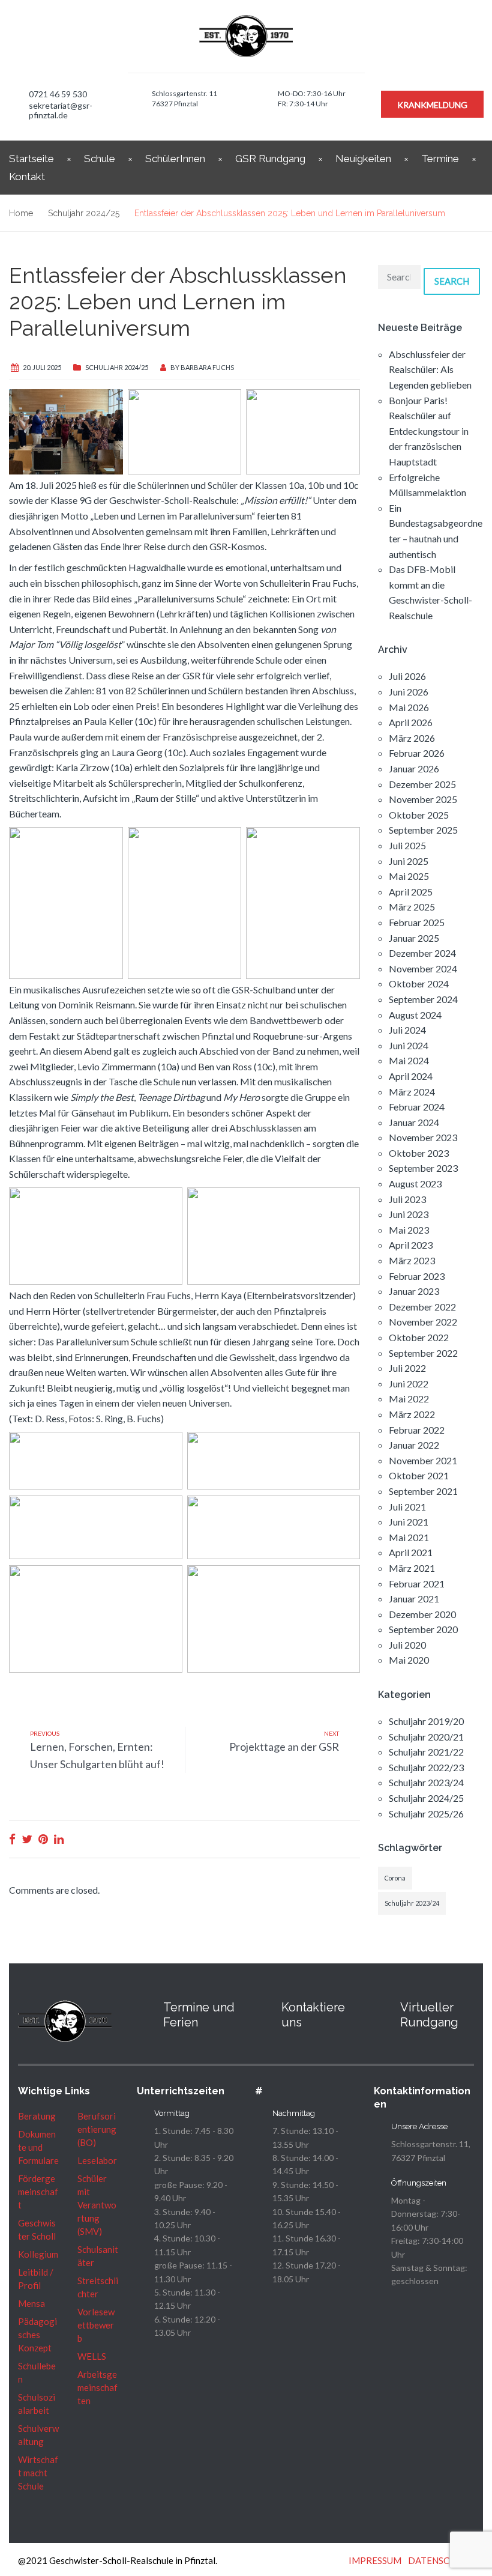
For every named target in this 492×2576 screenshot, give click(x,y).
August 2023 (415, 1183)
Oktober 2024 (419, 983)
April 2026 (411, 722)
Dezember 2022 (422, 1307)
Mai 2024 (409, 1060)
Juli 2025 (407, 845)
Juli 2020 (407, 1645)
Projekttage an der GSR (284, 1747)
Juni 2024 (409, 1045)
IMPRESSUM (375, 2560)
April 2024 (411, 1076)
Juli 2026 (407, 676)
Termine (440, 159)
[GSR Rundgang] (381, 2007)
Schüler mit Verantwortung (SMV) (97, 2205)
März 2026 (412, 738)
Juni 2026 (409, 692)
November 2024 (423, 968)
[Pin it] (43, 1839)
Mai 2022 (409, 1399)
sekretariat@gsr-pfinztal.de (61, 110)
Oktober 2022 (419, 1337)
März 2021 (412, 1568)
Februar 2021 (417, 1583)
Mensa (31, 2303)
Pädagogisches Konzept (37, 2335)
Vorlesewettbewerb (96, 2325)
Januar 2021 (414, 1599)
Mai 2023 (409, 1230)
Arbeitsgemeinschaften (97, 2387)
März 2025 (412, 907)
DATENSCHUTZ (441, 2560)
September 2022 (423, 1353)
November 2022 (423, 1322)
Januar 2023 (414, 1291)
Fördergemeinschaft (38, 2192)
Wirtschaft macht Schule (38, 2473)
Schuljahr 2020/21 (426, 1737)
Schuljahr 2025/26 (426, 1814)
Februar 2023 (417, 1276)
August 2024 (415, 1015)
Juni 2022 (409, 1383)
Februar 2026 (417, 753)
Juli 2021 (407, 1507)
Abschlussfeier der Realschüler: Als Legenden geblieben (430, 369)
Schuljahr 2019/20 (426, 1721)
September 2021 (423, 1491)
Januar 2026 (414, 768)
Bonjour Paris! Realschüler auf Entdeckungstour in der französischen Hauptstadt (429, 431)
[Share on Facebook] (12, 1839)
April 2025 (411, 892)
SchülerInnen (175, 159)
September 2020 (423, 1629)
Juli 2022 (407, 1368)
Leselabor (97, 2160)
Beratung (37, 2116)
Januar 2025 (414, 938)
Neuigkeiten (363, 159)
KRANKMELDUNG (432, 105)
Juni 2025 (409, 861)
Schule (100, 159)
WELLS (92, 2356)
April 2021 (411, 1552)
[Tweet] (27, 1839)
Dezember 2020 (422, 1614)
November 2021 (423, 1460)
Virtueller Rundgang (429, 2015)
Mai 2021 (409, 1537)
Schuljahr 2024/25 (117, 367)
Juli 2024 (407, 1030)
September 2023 (423, 1168)
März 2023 (412, 1260)
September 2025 (423, 830)
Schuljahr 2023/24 (426, 1782)
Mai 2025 (409, 876)
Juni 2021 (409, 1522)
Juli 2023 (407, 1199)
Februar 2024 (417, 1107)
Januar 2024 (414, 1122)
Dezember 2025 (422, 784)
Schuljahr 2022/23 (426, 1767)
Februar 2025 (417, 922)
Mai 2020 (409, 1660)
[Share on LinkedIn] (59, 1839)
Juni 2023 (409, 1214)
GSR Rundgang (270, 159)
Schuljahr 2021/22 (426, 1752)
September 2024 (423, 999)
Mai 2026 (409, 707)
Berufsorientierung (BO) (97, 2129)
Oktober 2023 (419, 1153)
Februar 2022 (417, 1430)
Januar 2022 (414, 1445)
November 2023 (423, 1137)
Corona (395, 1878)
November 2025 (423, 799)
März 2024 (412, 1092)
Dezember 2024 (422, 953)
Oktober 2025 (419, 815)
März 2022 (412, 1414)
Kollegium (38, 2254)
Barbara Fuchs (207, 367)
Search (452, 281)
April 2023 (411, 1245)
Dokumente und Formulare (38, 2147)
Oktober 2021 (419, 1475)
